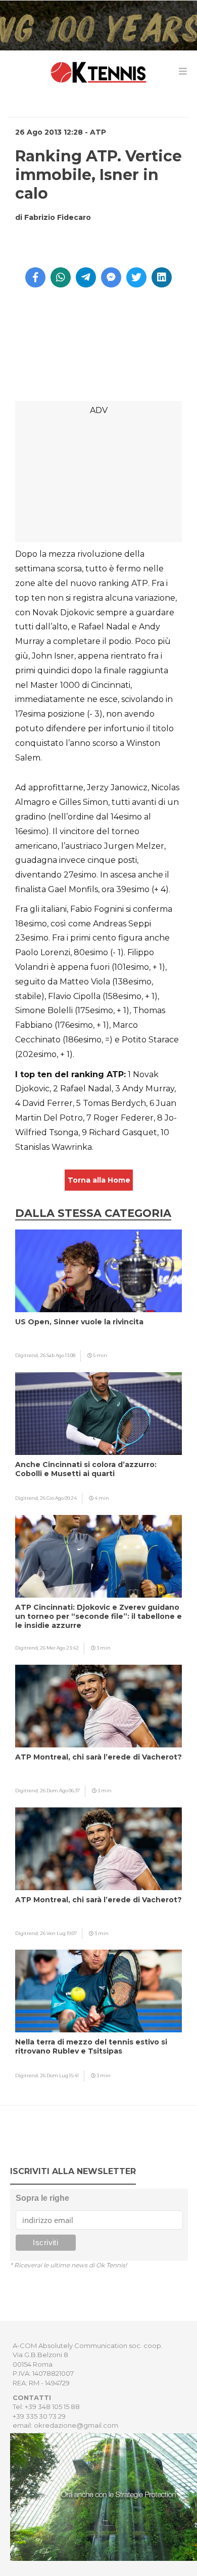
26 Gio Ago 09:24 (58, 1498)
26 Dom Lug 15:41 (59, 2075)
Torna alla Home (99, 1180)
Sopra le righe (42, 2198)
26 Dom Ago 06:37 (60, 1791)
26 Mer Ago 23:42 (59, 1648)
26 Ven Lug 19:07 (58, 1933)
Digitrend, (28, 1355)
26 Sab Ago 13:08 (58, 1355)
